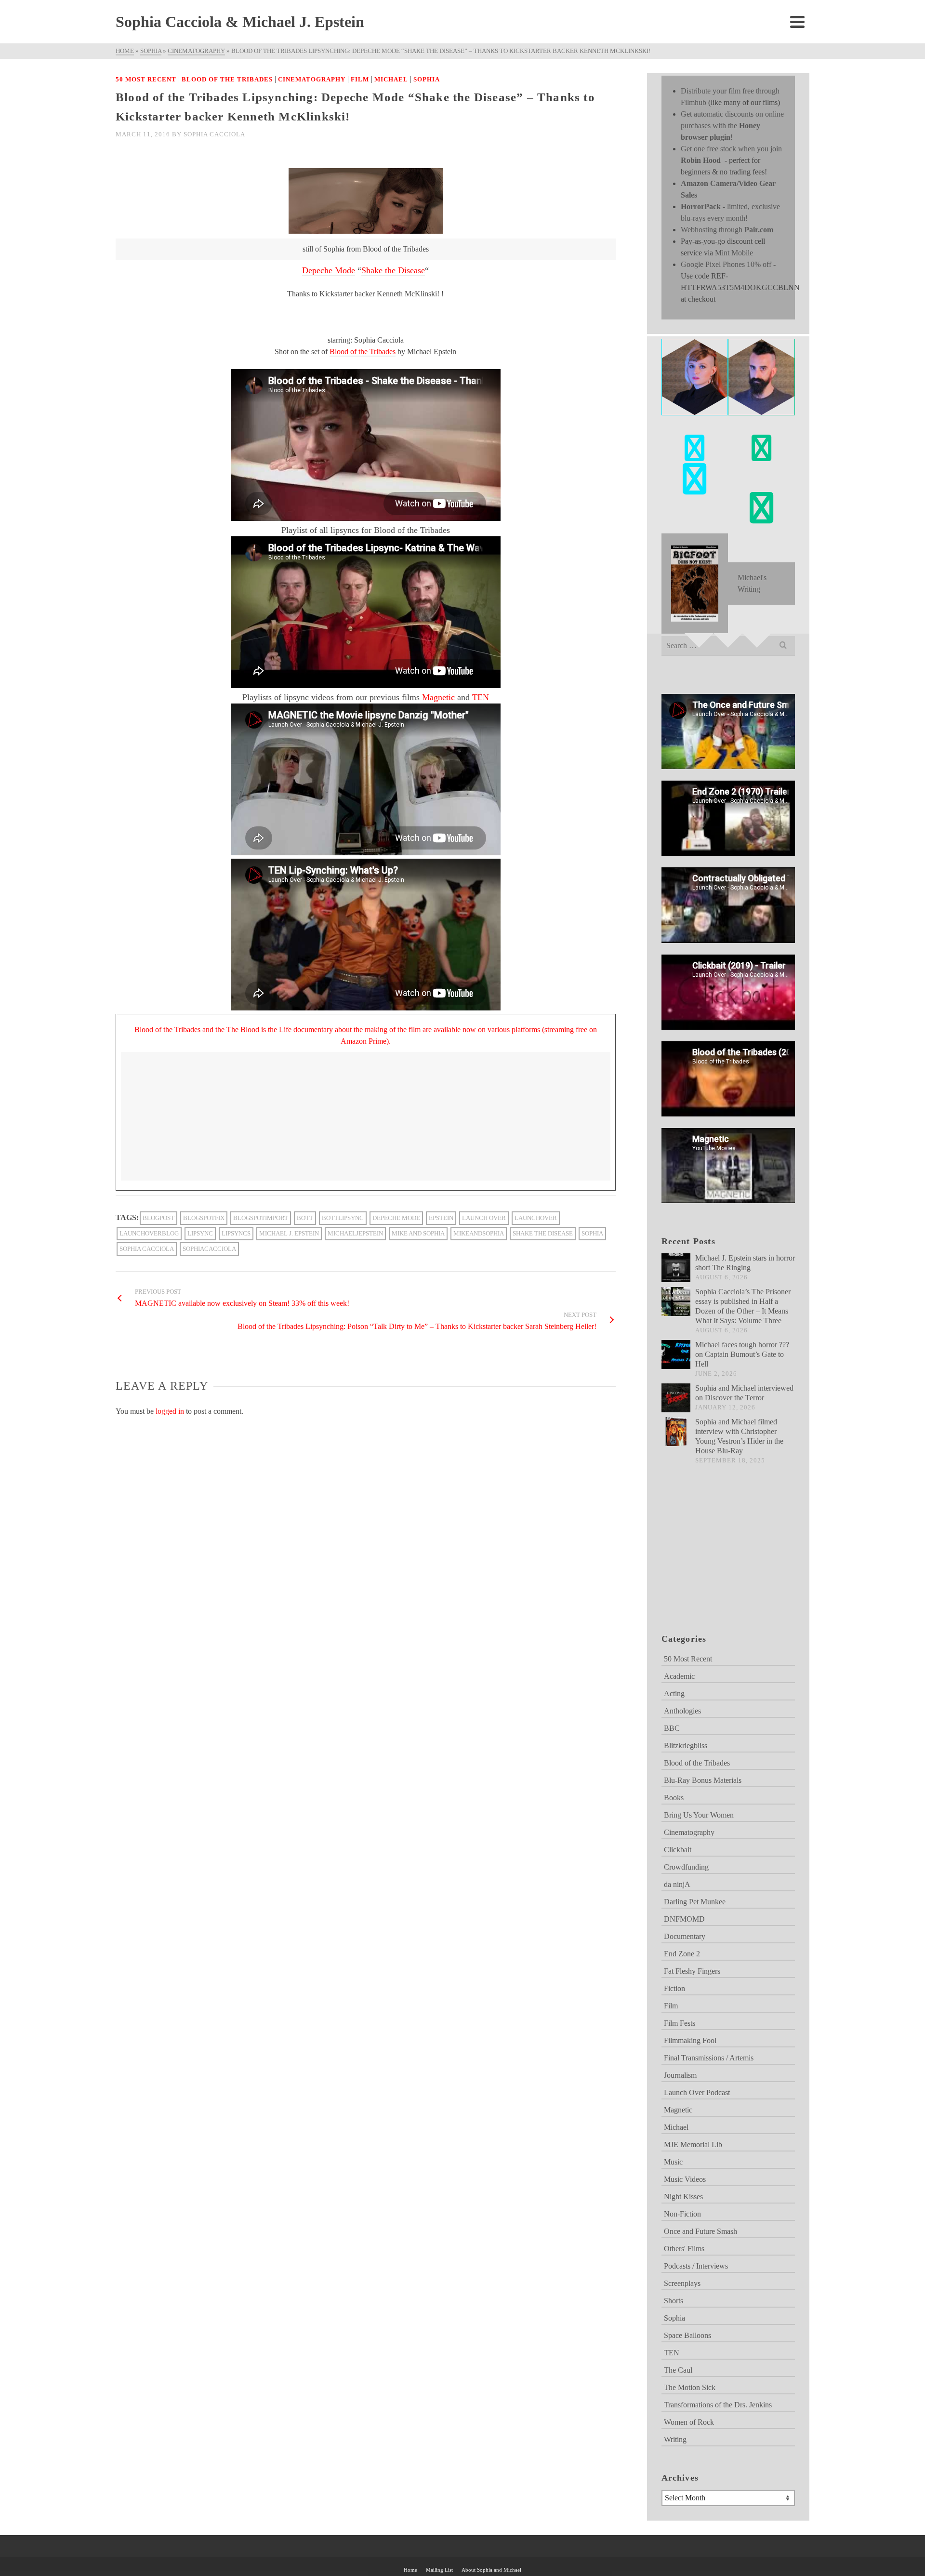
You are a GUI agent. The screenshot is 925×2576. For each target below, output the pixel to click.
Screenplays (682, 2283)
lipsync (200, 1233)
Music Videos (685, 2179)
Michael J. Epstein (289, 1233)
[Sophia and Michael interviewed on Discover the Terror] (676, 1398)
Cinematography (312, 79)
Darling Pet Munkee (695, 1902)
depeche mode (396, 1218)
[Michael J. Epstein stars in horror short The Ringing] (676, 1268)
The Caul (678, 2370)
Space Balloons (687, 2335)
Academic (679, 1676)
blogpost (159, 1218)
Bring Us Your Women (699, 1815)
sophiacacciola (209, 1249)
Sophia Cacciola (214, 134)
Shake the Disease (393, 270)
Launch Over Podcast (697, 2092)
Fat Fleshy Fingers (692, 1971)
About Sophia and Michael (491, 2570)
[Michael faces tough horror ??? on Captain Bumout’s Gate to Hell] (676, 1354)
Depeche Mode (329, 270)
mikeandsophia (479, 1233)
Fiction (674, 1988)
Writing (675, 2439)
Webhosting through (727, 230)
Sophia (427, 79)
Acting (674, 1693)
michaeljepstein (355, 1233)
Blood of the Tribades (227, 79)
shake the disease (543, 1233)
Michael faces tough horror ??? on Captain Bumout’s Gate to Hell (742, 1354)
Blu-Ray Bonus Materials (703, 1780)
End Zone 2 (682, 1954)
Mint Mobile (734, 253)
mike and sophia (418, 1233)
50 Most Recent (146, 79)
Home (410, 2570)
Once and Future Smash (700, 2231)
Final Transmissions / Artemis (709, 2058)
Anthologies (682, 1711)
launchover (536, 1218)
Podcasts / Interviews (696, 2266)
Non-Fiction (682, 2214)
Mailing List (439, 2570)
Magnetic (438, 697)
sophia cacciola (147, 1249)
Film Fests (680, 2023)
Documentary (685, 1936)
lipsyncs (236, 1233)
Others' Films (684, 2249)
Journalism (680, 2075)
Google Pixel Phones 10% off (726, 264)
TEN (481, 697)
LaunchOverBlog (149, 1233)
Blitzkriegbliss (686, 1746)
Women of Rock (689, 2422)
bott (305, 1218)
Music (673, 2162)
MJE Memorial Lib (693, 2144)
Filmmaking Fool (690, 2040)
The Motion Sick (690, 2387)
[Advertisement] (710, 1561)
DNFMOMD (684, 1919)
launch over (484, 1218)
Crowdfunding (686, 1867)
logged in (170, 1411)
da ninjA (677, 1884)
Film (360, 79)
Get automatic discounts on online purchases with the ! (732, 126)
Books (674, 1798)
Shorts (674, 2301)
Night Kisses (683, 2197)
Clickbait (678, 1850)
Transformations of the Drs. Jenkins (718, 2405)
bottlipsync (343, 1218)
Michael (391, 79)
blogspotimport (261, 1218)
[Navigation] (797, 22)
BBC (672, 1728)
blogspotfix (204, 1218)
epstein (441, 1218)
